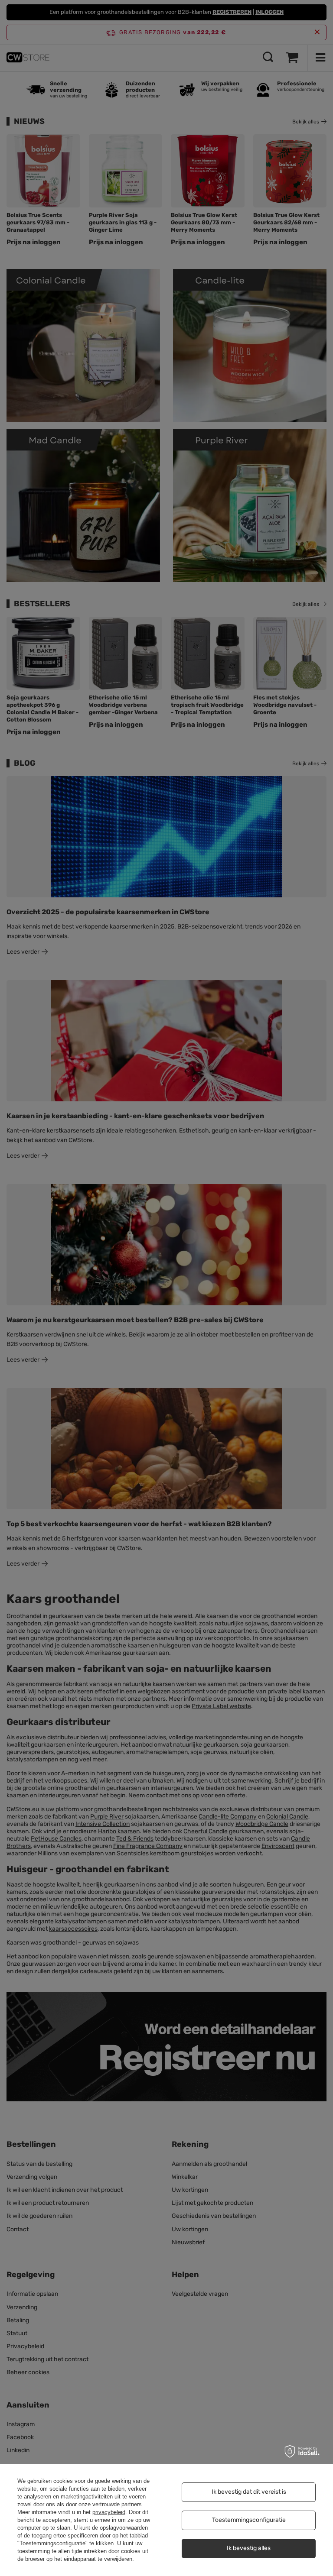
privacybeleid (109, 2512)
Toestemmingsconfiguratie (249, 2520)
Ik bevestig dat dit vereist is (249, 2492)
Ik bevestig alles (249, 2548)
